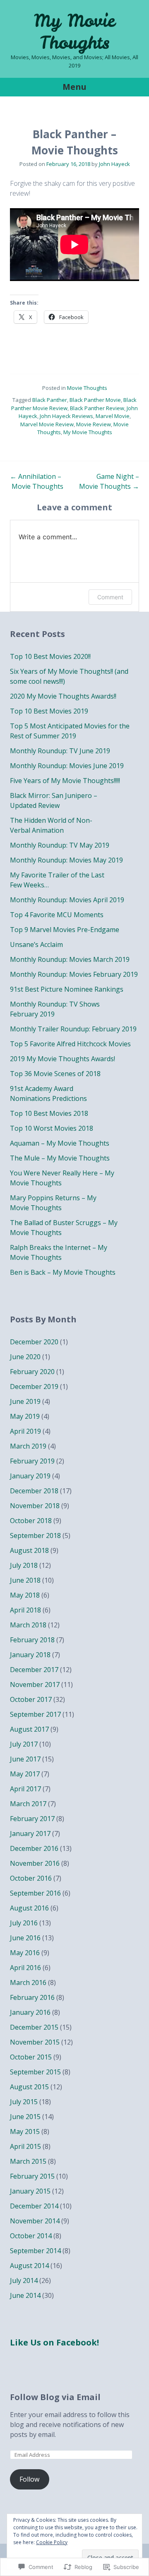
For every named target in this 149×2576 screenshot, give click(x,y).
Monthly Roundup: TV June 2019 (60, 751)
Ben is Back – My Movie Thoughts (63, 1272)
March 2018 (28, 1625)
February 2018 (32, 1640)
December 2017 (34, 1670)
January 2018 (30, 1655)
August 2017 (29, 1729)
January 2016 (30, 2012)
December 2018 (34, 1491)
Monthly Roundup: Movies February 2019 (74, 974)
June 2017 (25, 1759)
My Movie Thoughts (74, 32)
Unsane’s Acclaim (36, 944)
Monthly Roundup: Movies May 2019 (66, 860)
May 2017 (25, 1774)
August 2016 (29, 1908)
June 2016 (25, 1938)
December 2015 (34, 2027)
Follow (29, 2479)
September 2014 (35, 2251)
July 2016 (24, 1923)
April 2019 (25, 1431)
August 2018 (29, 1550)
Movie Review (94, 424)
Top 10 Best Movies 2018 (49, 1113)
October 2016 (31, 1878)
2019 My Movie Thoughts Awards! (62, 1059)
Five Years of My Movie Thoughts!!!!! (65, 781)
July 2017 (24, 1744)
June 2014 (25, 2295)
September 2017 (35, 1714)
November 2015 (35, 2042)
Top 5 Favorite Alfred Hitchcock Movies (70, 1044)
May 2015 (25, 2131)
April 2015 (25, 2146)
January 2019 (30, 1476)
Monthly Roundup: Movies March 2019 (70, 959)
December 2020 (34, 1342)
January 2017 (30, 1833)
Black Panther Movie (95, 400)
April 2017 (25, 1789)
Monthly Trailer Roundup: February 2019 (73, 1029)
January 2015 (30, 2191)
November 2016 (35, 1863)
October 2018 (31, 1521)
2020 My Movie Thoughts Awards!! (63, 696)
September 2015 (35, 2072)
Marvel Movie (113, 416)
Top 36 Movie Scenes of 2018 (55, 1074)
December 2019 (34, 1387)
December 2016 (34, 1848)
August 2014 (29, 2266)
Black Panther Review (97, 408)
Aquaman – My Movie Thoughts (60, 1143)
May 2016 (25, 1953)
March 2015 (28, 2161)
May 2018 (25, 1595)
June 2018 (25, 1580)
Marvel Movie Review (47, 424)
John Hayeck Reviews (66, 416)
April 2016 (25, 1968)
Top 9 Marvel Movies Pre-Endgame (65, 930)
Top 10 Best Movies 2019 (49, 711)
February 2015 (32, 2176)
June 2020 (25, 1357)
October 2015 (31, 2057)
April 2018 (25, 1610)
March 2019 (28, 1446)
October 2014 (31, 2236)
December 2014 (34, 2206)
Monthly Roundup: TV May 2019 (60, 845)
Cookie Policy (52, 2542)
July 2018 (24, 1565)
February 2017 (32, 1819)
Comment (110, 597)
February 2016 (32, 1997)
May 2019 (25, 1416)
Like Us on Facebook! (54, 2342)
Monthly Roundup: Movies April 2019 (67, 900)
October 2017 (31, 1699)
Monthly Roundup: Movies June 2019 (67, 766)
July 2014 (24, 2280)
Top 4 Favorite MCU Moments (57, 915)
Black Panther (50, 400)
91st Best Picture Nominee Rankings (67, 989)
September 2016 (35, 1893)
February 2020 (32, 1372)
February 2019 (32, 1461)
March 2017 (28, 1804)
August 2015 (29, 2087)
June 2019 (25, 1401)
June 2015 (25, 2117)
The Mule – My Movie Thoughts (60, 1158)
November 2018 (35, 1506)
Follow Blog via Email (55, 2397)
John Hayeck (114, 164)
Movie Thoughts (87, 388)
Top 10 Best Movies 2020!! (50, 656)
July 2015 (24, 2102)
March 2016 (28, 1982)
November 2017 (35, 1684)
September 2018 (35, 1536)
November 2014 (35, 2221)
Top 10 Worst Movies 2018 (52, 1128)
